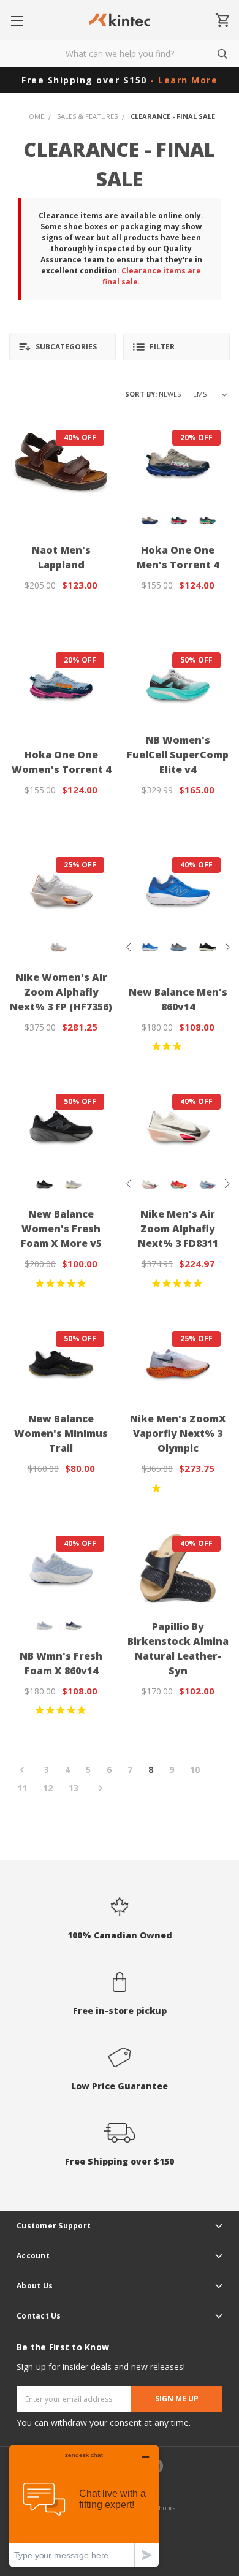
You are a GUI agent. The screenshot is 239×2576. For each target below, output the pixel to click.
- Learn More (184, 80)
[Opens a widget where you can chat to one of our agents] (84, 2506)
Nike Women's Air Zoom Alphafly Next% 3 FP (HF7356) (61, 992)
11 (22, 1788)
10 (195, 1770)
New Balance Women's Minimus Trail (61, 1433)
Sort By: (141, 394)
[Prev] (26, 1770)
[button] (63, 347)
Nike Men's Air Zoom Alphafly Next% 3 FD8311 (178, 1229)
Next (227, 947)
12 (48, 1788)
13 (74, 1788)
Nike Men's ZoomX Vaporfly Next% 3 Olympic (178, 1433)
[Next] (97, 1789)
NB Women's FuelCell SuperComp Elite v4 (178, 755)
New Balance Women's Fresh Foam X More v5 (61, 1229)
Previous (129, 947)
